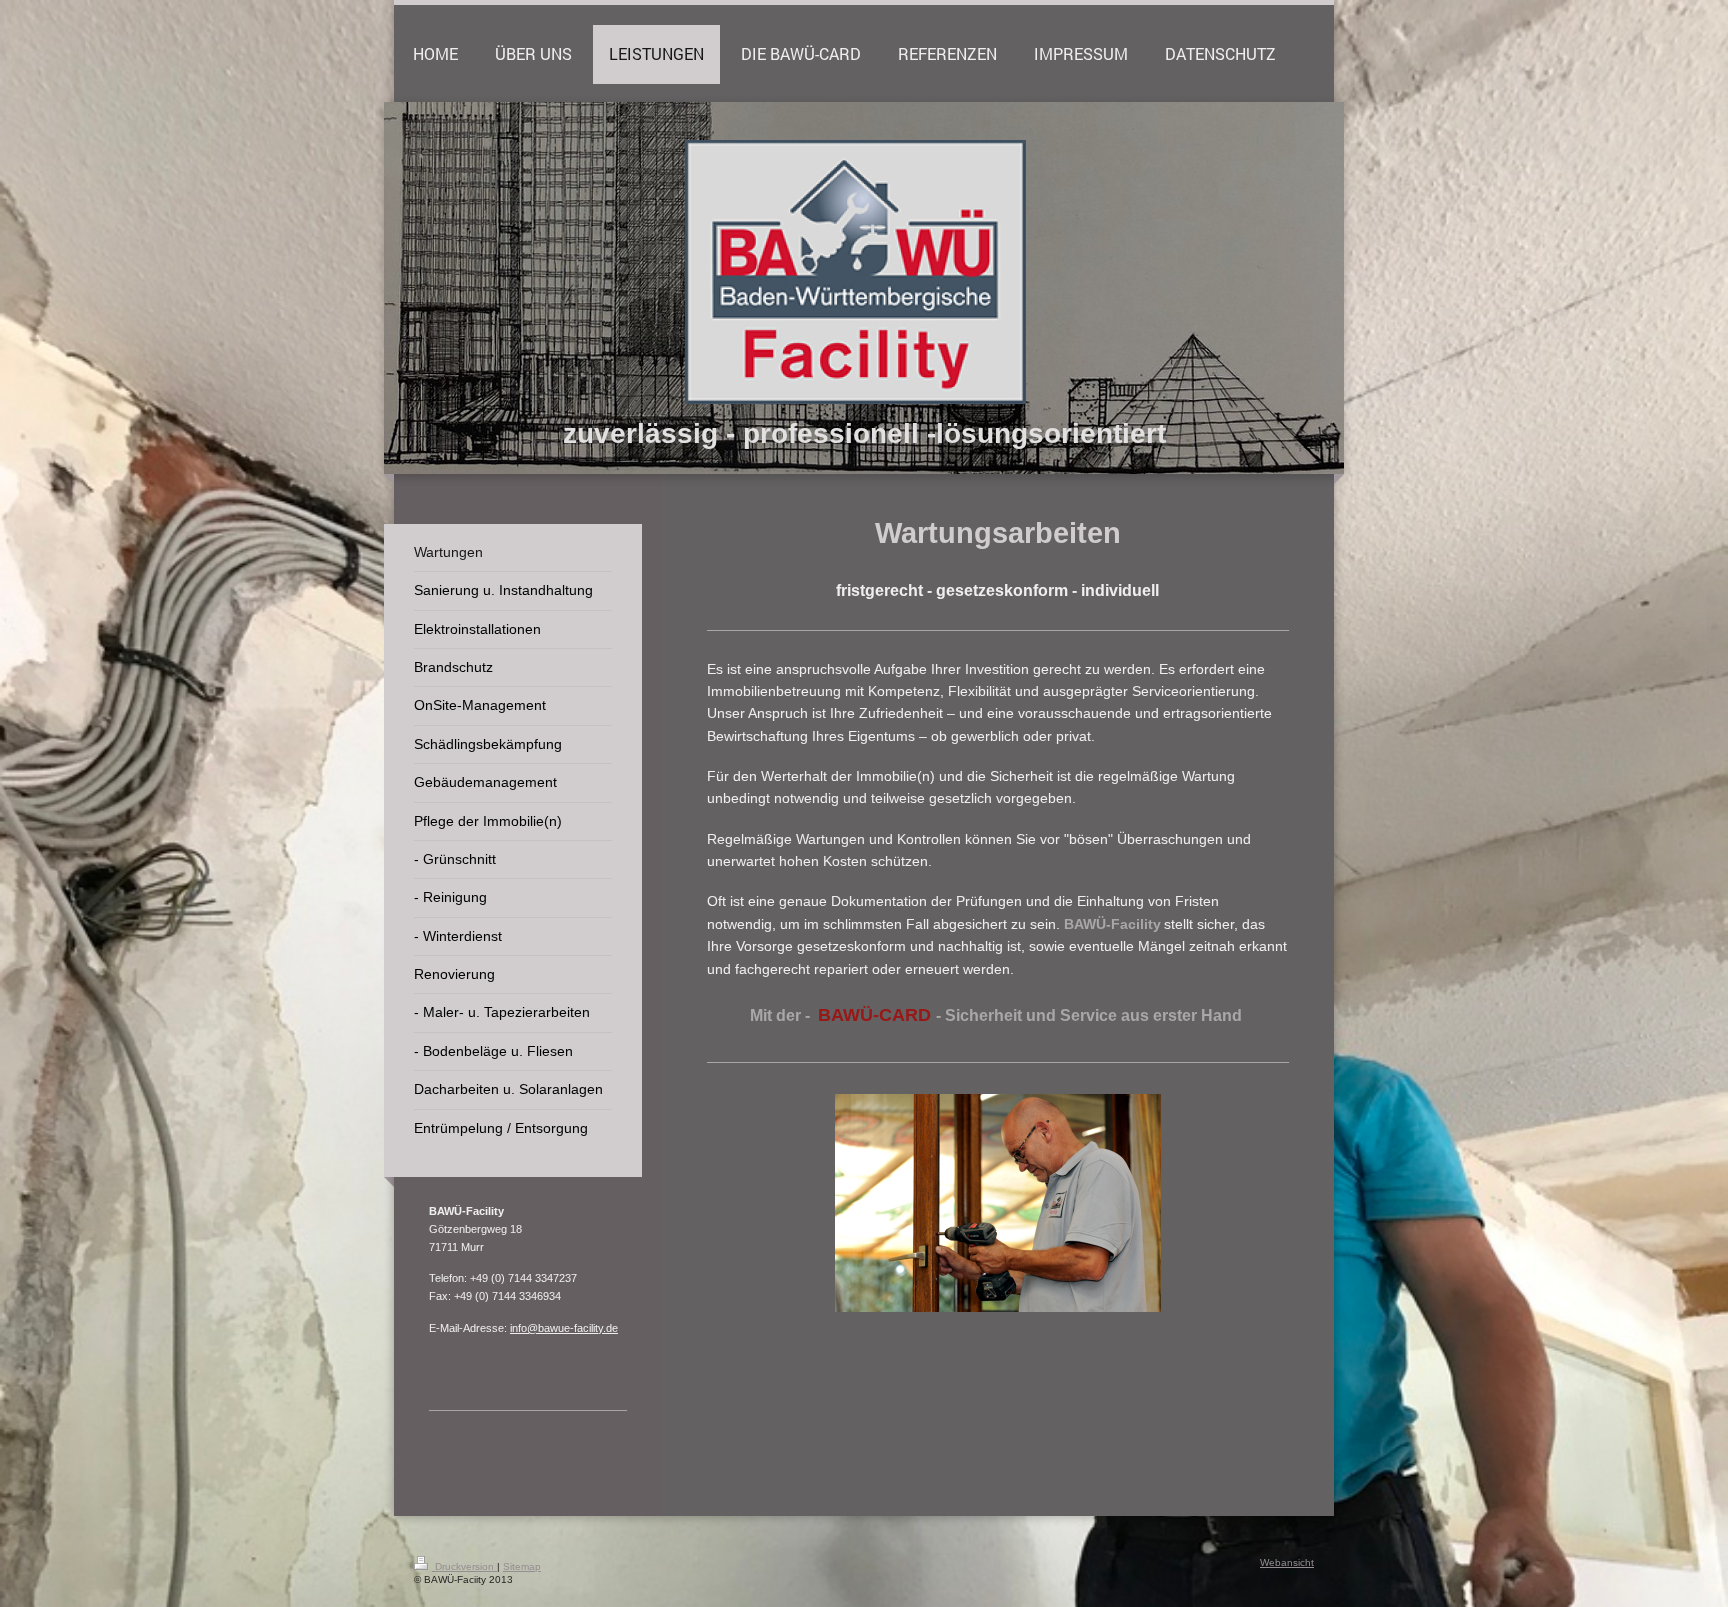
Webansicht (1287, 1562)
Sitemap (522, 1566)
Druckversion (464, 1566)
